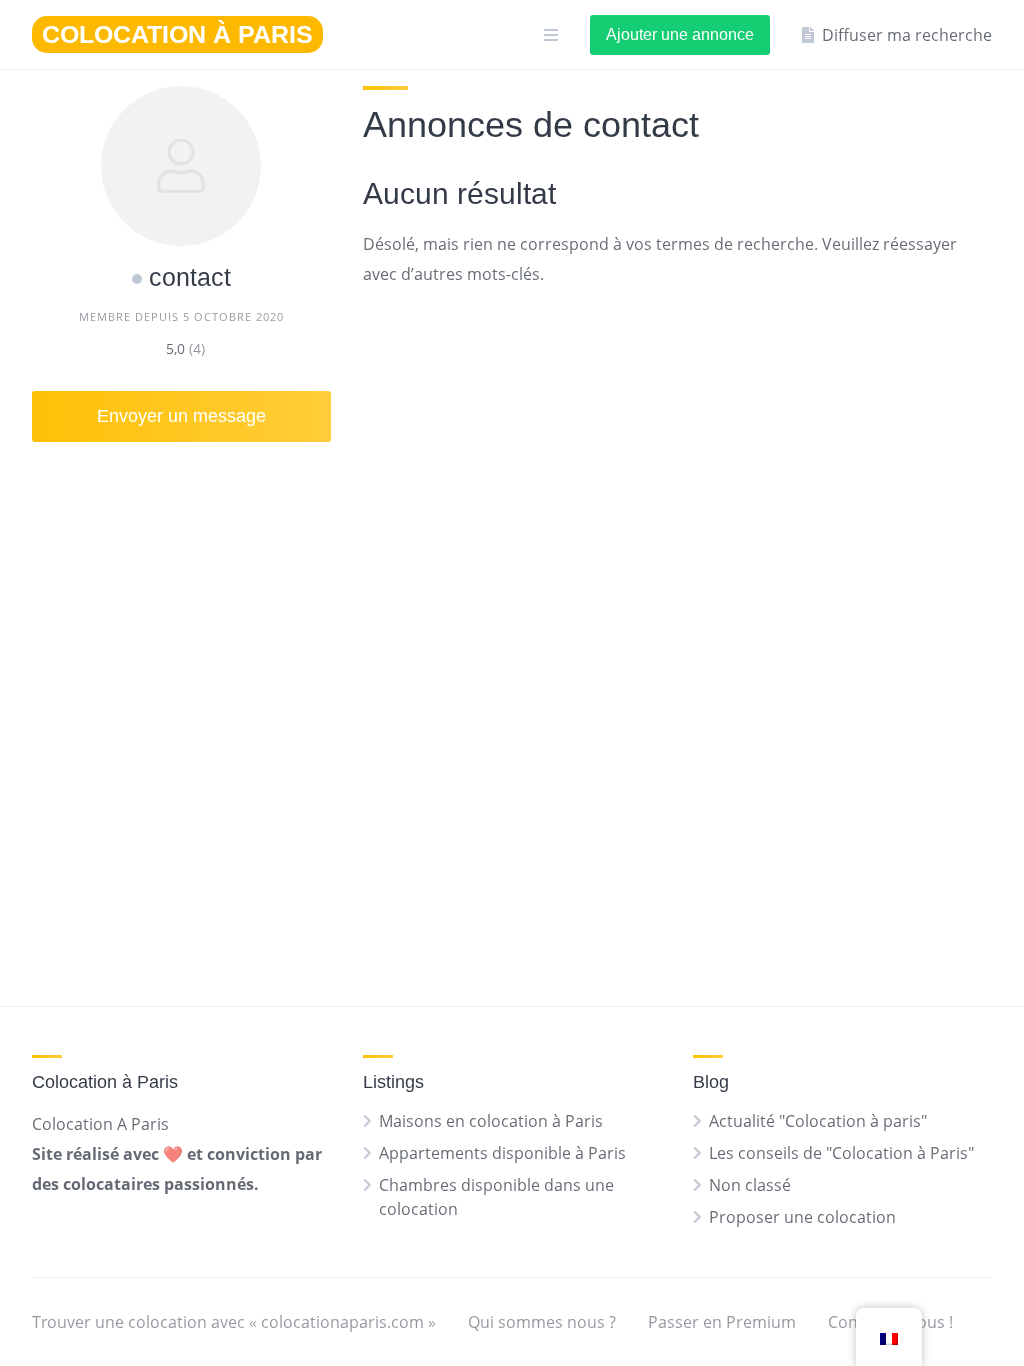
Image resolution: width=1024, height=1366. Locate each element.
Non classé (750, 1185)
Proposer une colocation (802, 1217)
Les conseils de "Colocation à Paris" (841, 1153)
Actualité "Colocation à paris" (818, 1121)
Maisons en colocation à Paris (491, 1121)
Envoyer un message (181, 416)
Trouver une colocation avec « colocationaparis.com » (234, 1322)
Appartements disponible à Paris (502, 1153)
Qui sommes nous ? (542, 1322)
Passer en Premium (722, 1322)
